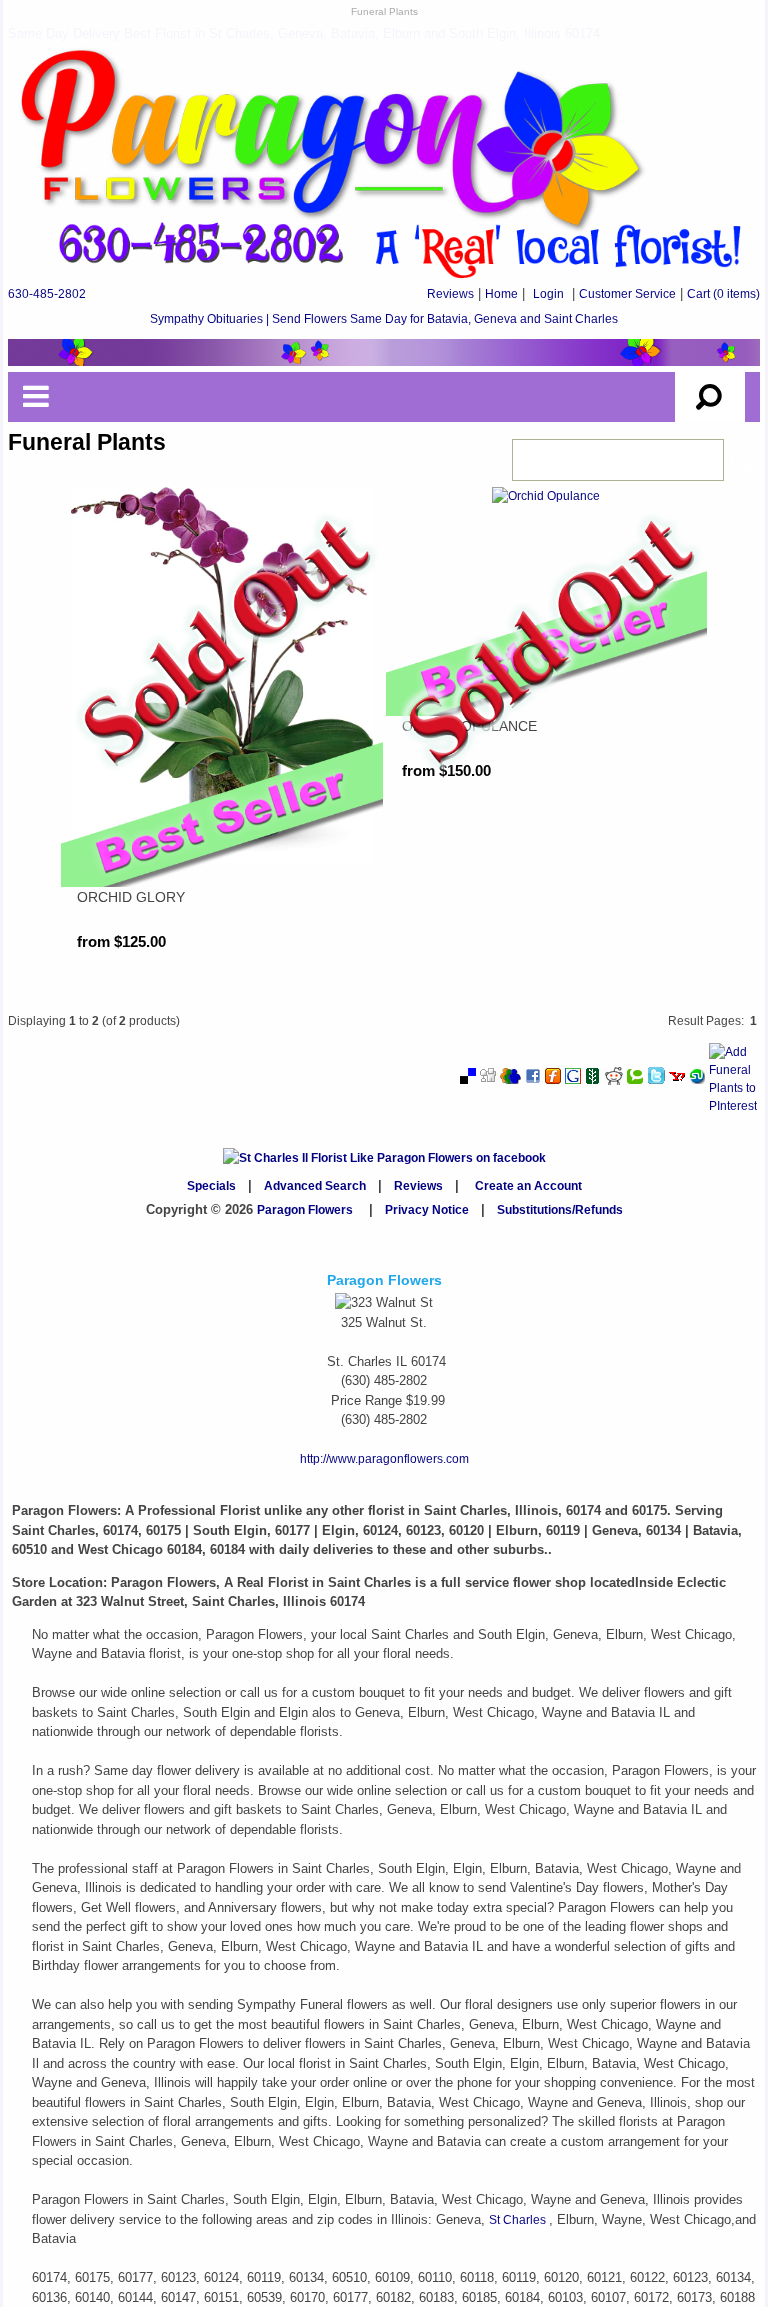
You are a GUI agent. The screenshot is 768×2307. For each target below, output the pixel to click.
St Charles (519, 2220)
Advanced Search (315, 1186)
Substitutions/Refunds (560, 1210)
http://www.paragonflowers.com (384, 1459)
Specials (211, 1186)
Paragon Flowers (305, 1210)
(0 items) (723, 294)
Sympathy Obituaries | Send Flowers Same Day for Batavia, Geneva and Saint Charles (384, 319)
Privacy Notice (427, 1210)
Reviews (450, 294)
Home (501, 294)
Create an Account (528, 1186)
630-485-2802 (47, 294)
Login (548, 294)
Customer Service (627, 294)
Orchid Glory (131, 897)
